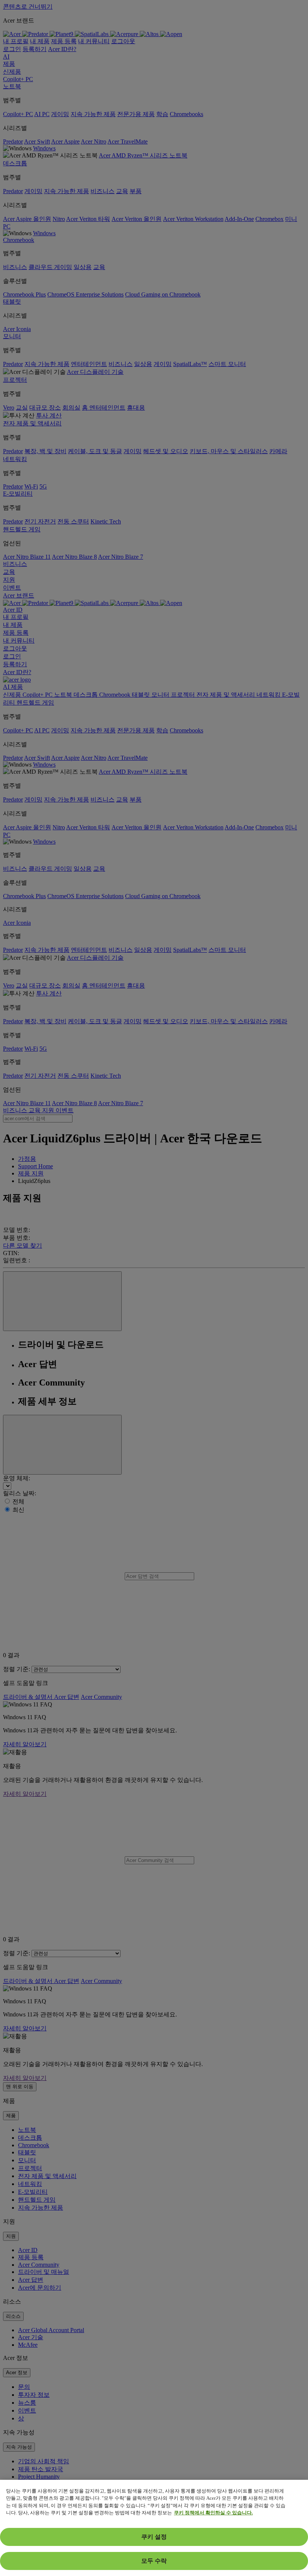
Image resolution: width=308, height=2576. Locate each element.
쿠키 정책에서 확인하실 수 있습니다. (213, 2513)
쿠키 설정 (154, 2537)
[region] (154, 2528)
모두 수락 (154, 2561)
